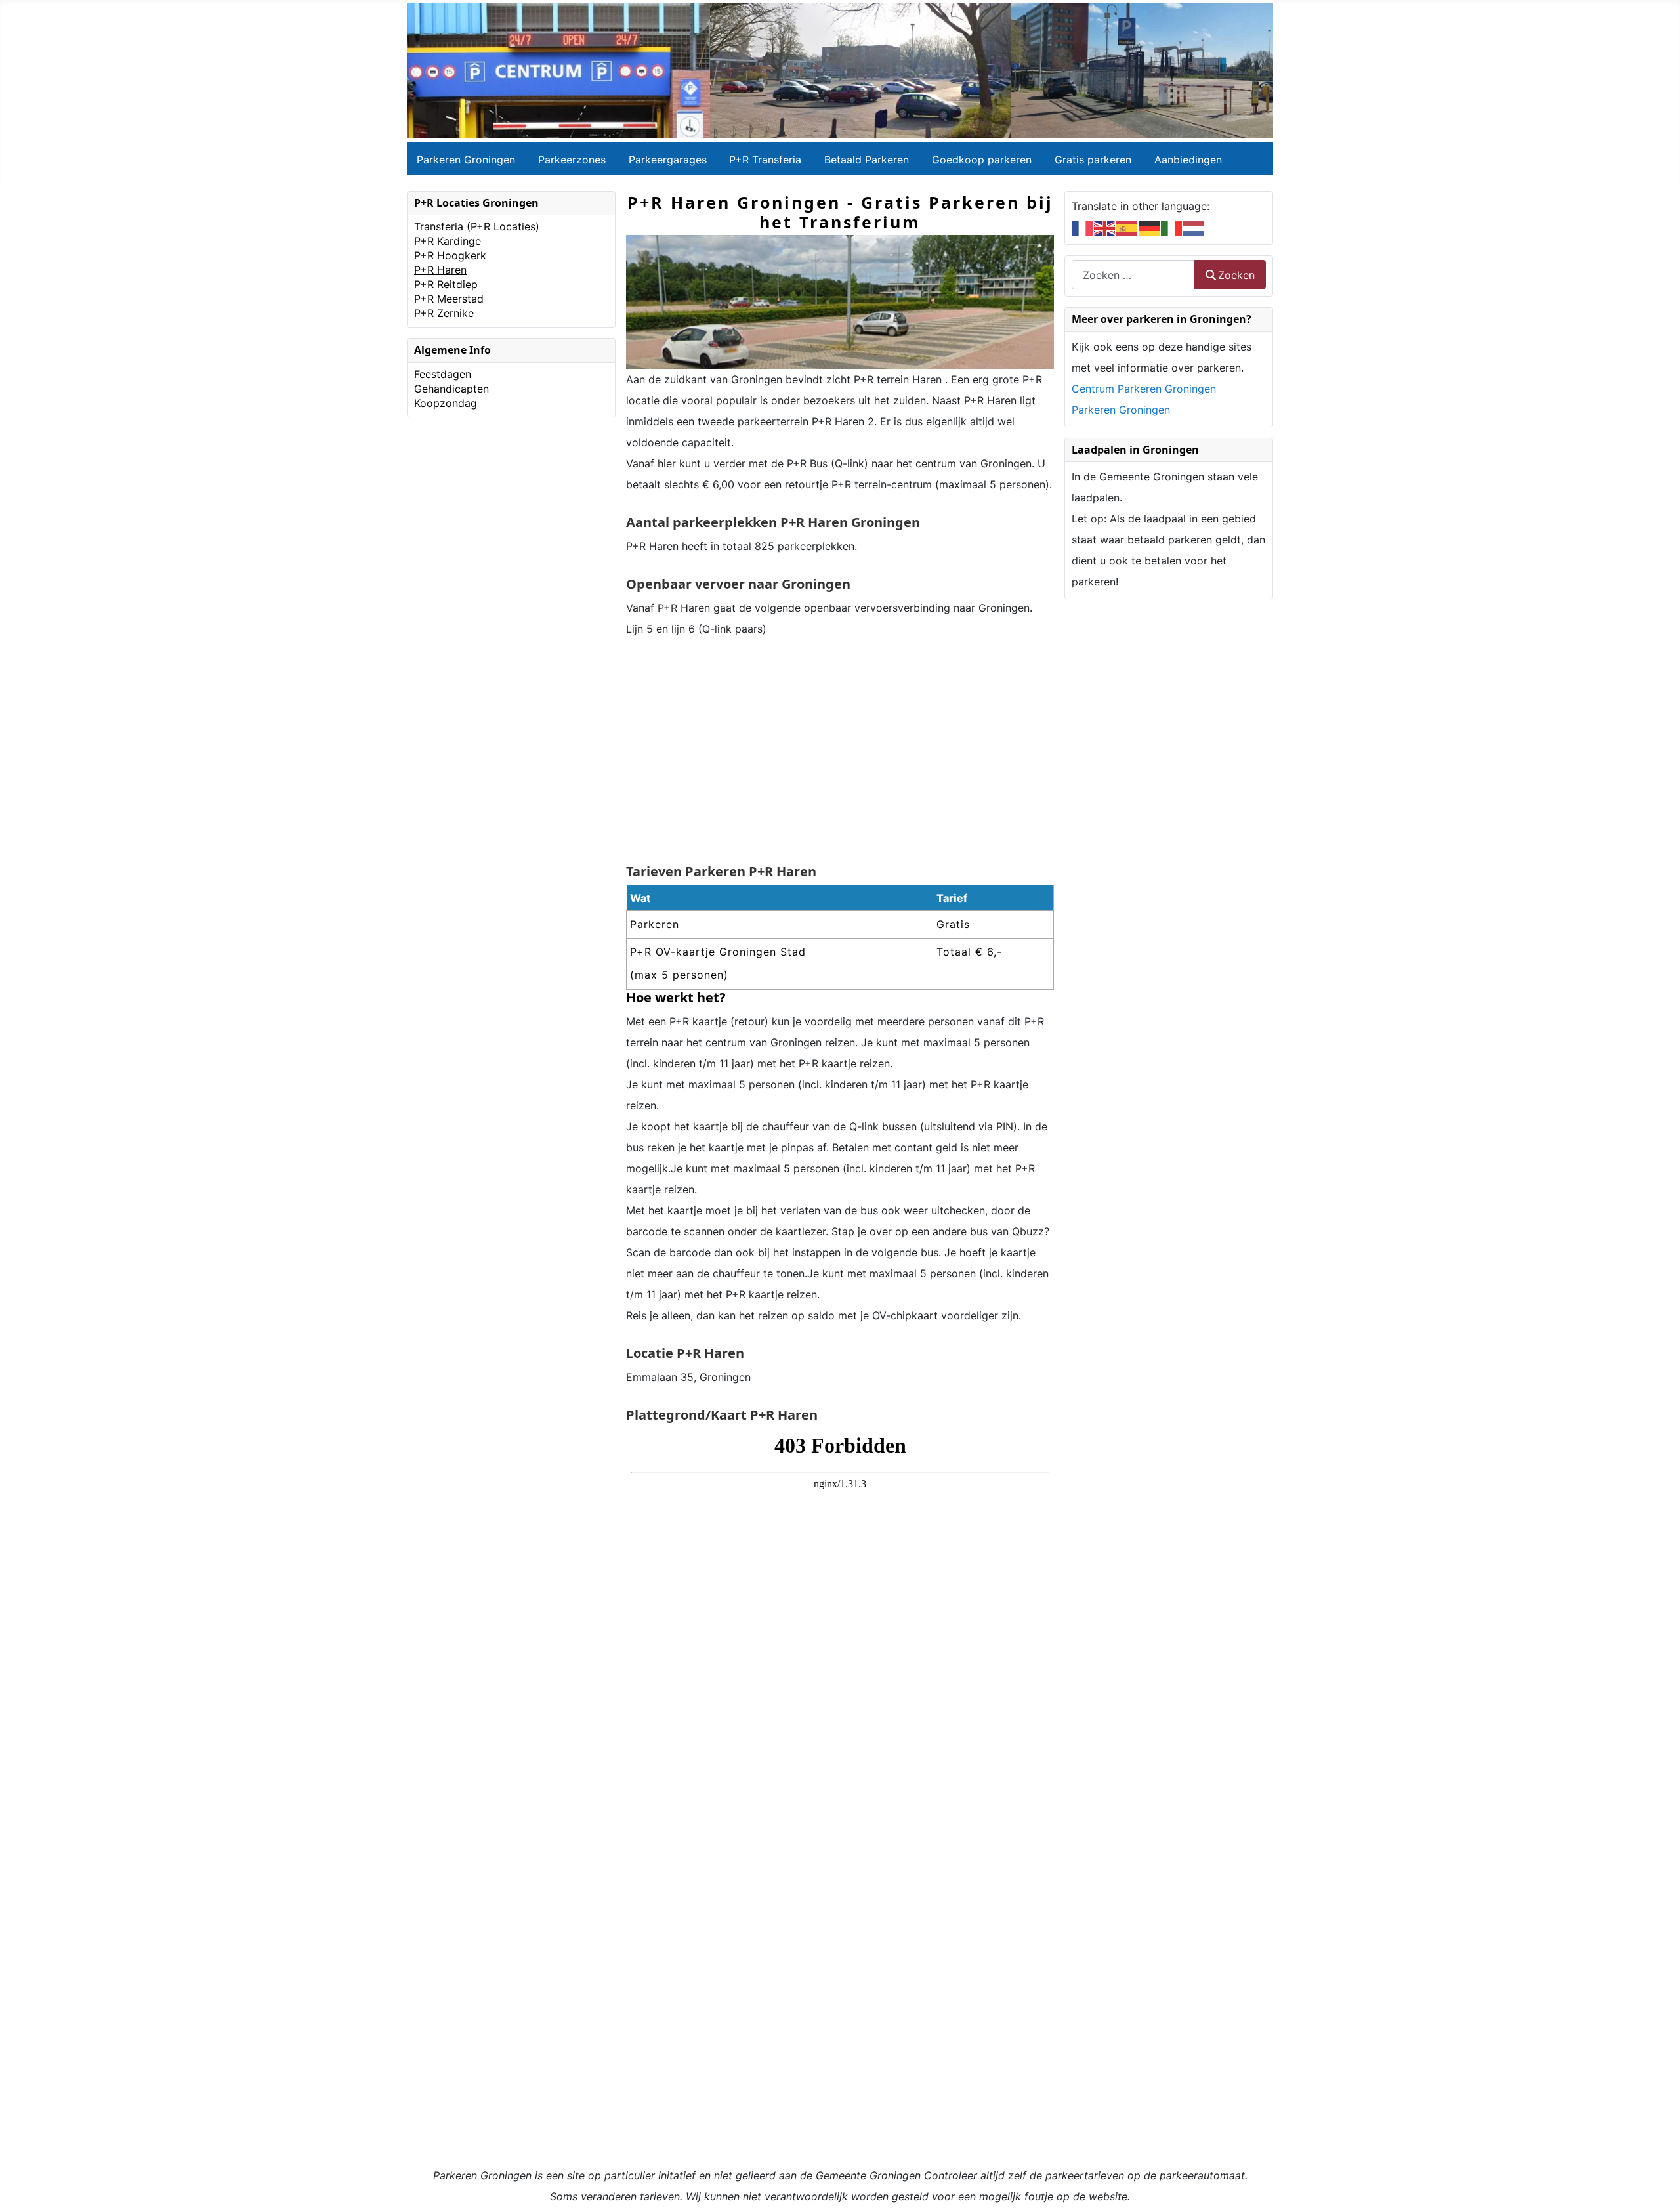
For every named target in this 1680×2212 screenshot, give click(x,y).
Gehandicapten (451, 389)
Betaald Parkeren (867, 160)
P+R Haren (440, 270)
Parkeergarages (668, 160)
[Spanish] (1127, 227)
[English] (1105, 227)
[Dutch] (1194, 227)
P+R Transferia (765, 160)
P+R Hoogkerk (450, 255)
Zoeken (1236, 275)
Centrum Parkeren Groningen (1144, 389)
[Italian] (1172, 227)
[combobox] (1133, 275)
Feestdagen (443, 374)
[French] (1083, 227)
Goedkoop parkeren (982, 160)
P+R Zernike (444, 313)
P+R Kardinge (448, 241)
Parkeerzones (572, 160)
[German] (1150, 227)
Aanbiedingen (1188, 160)
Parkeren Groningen (466, 160)
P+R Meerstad (449, 299)
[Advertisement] (840, 752)
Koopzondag (446, 403)
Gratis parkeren (1093, 160)
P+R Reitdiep (446, 284)
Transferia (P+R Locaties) (477, 226)
